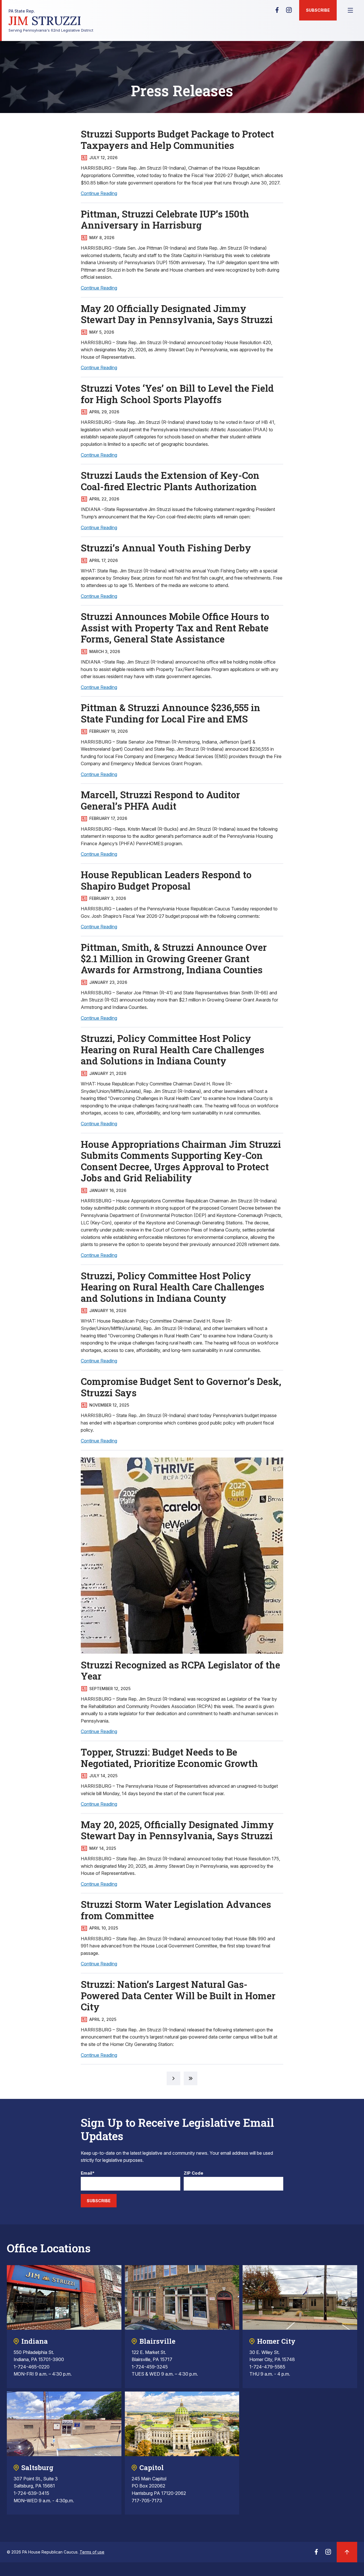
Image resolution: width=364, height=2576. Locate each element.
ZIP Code (194, 2173)
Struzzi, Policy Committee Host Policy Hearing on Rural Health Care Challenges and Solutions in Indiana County (172, 1049)
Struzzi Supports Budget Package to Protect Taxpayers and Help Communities (177, 139)
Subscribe (318, 10)
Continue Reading (99, 193)
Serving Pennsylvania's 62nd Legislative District (51, 21)
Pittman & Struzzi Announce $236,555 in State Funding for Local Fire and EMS (170, 713)
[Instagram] (289, 12)
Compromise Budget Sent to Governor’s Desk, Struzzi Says (181, 1387)
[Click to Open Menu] (350, 10)
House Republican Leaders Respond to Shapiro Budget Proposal (166, 880)
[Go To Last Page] (191, 2078)
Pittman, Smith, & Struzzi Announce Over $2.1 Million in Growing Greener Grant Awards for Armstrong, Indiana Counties (174, 958)
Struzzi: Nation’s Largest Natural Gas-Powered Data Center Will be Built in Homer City (178, 1995)
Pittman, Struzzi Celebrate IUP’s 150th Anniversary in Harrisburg (165, 219)
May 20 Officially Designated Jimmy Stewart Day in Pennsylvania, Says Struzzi (177, 314)
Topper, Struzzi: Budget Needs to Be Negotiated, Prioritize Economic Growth (169, 1758)
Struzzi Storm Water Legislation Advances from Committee (176, 1910)
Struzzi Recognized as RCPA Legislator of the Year (180, 1670)
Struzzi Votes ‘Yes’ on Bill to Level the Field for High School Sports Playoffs (177, 394)
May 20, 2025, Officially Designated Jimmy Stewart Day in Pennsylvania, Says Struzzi (177, 1830)
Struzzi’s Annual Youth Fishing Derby (166, 548)
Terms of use (92, 2552)
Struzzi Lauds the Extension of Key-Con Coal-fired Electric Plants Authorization (170, 481)
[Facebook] (277, 12)
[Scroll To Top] (347, 2552)
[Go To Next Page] (173, 2078)
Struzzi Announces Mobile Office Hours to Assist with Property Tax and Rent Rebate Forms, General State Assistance (175, 628)
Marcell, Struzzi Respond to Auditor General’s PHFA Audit (160, 800)
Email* (88, 2173)
